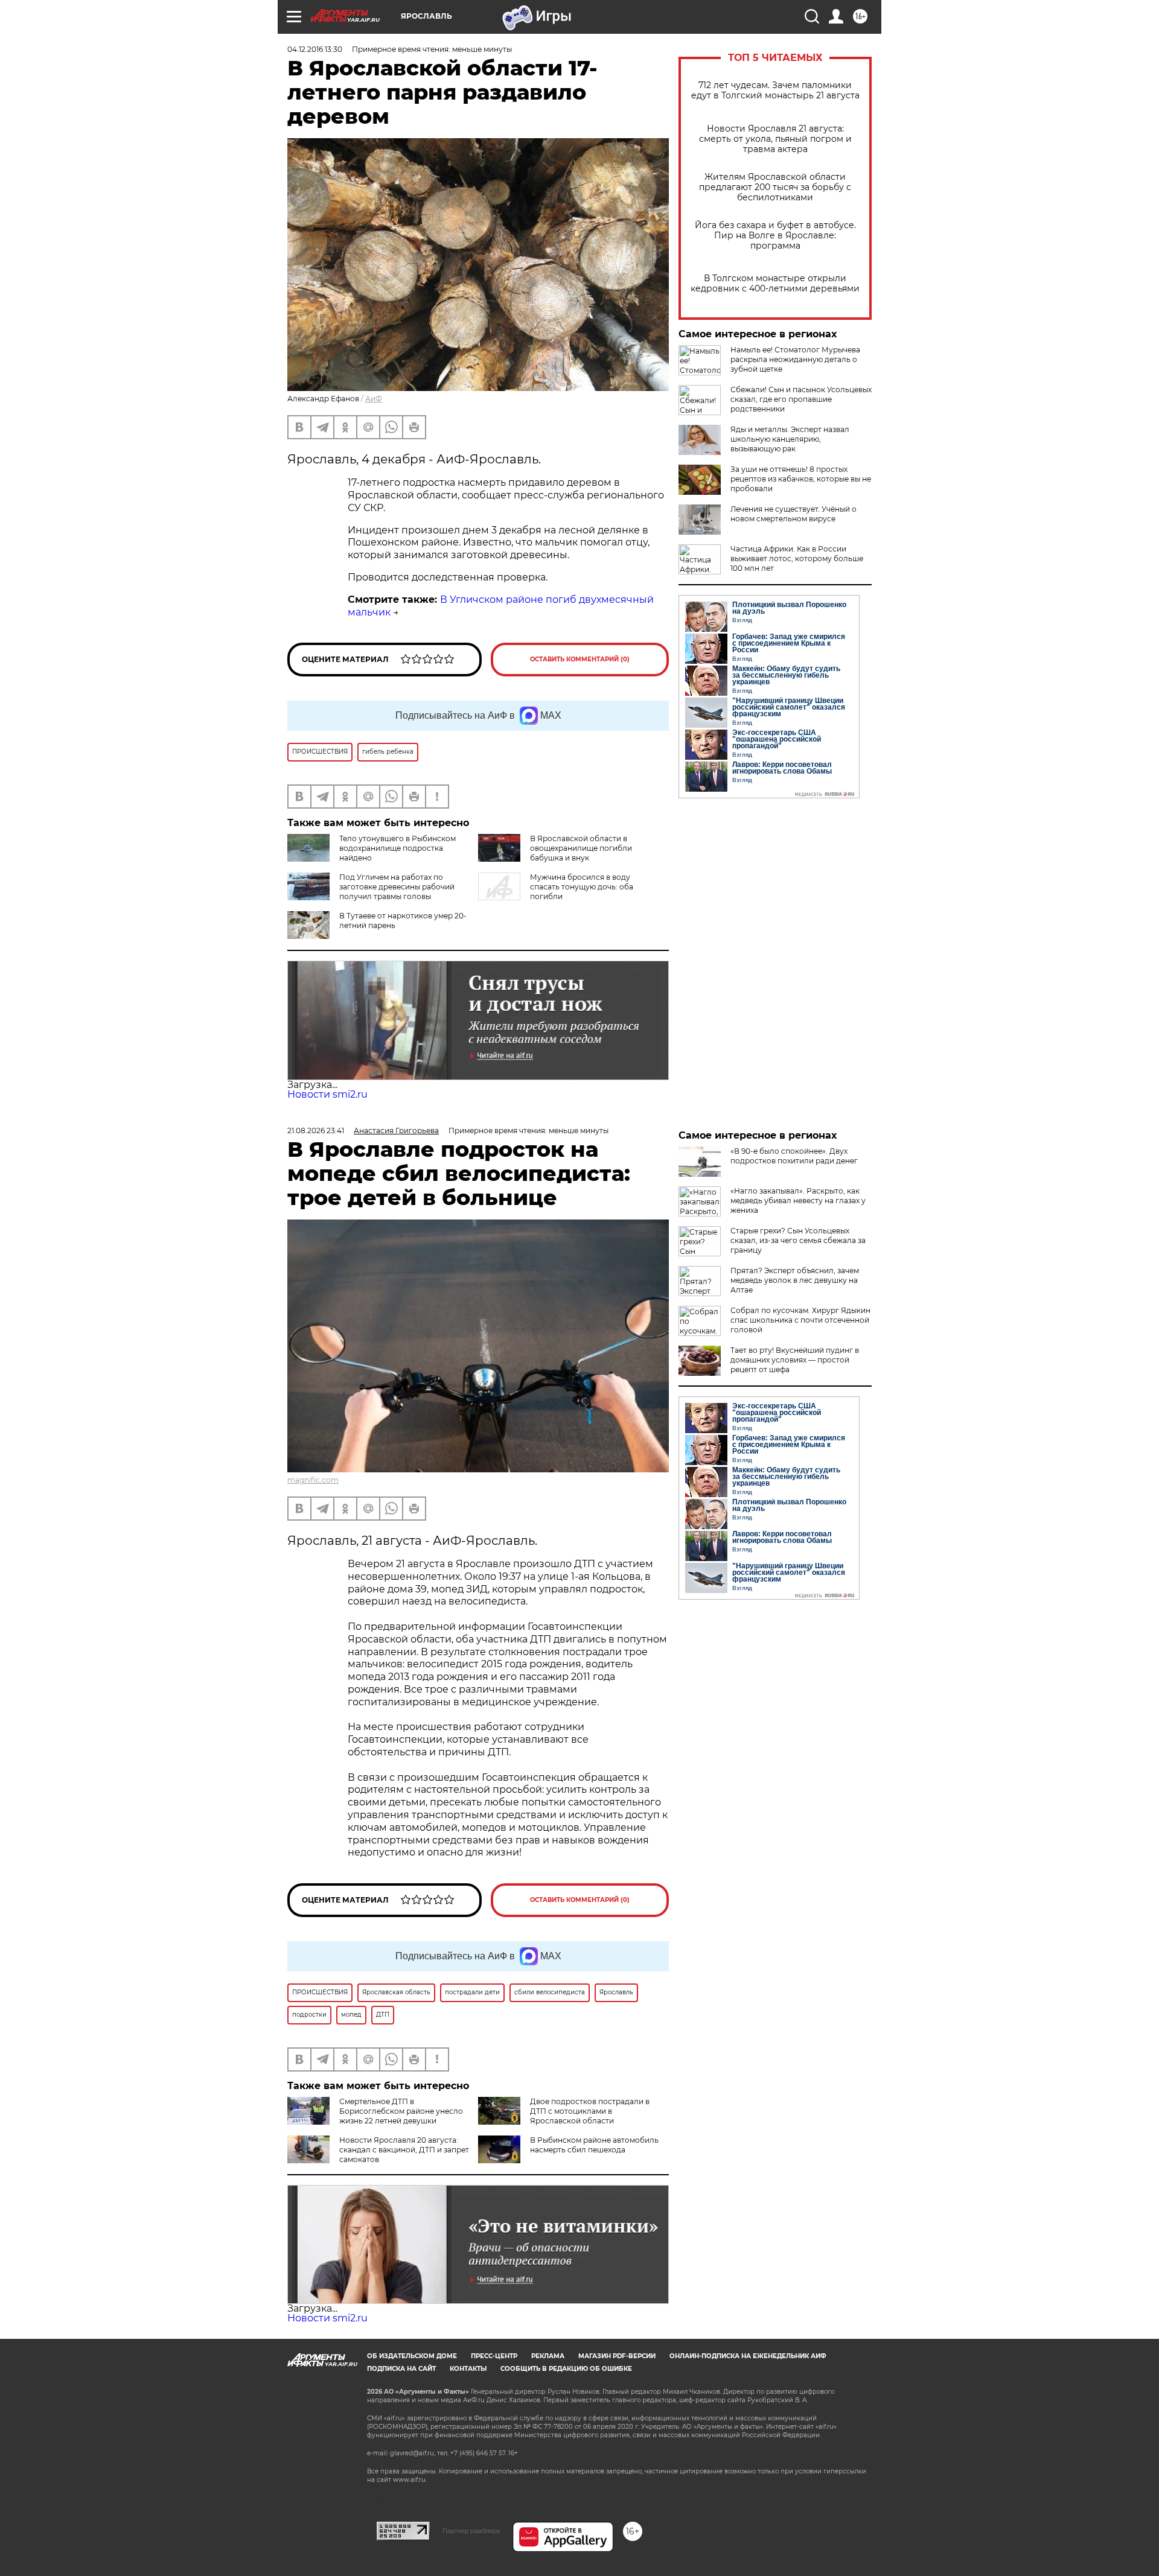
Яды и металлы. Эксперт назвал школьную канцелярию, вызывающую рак (790, 439)
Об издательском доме (412, 2356)
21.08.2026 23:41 (316, 1131)
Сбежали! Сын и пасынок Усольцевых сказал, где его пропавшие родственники (801, 399)
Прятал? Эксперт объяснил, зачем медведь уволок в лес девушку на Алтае (795, 1280)
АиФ (374, 399)
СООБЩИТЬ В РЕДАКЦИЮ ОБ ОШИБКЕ (566, 2369)
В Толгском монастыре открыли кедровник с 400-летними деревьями (775, 284)
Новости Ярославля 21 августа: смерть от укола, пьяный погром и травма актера (775, 139)
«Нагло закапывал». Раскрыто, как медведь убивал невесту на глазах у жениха (798, 1201)
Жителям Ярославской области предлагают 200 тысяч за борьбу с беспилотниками (775, 187)
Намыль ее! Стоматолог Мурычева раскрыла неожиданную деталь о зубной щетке (795, 359)
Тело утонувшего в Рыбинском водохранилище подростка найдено (398, 848)
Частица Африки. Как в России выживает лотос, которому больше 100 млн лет (797, 558)
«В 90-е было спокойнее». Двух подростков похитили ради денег (794, 1156)
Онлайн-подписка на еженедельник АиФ (748, 2356)
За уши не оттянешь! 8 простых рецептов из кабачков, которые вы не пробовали (801, 479)
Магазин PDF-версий (617, 2356)
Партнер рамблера (471, 2531)
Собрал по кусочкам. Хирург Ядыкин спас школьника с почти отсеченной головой (800, 1320)
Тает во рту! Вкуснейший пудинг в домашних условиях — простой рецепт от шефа (795, 1360)
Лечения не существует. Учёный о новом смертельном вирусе (793, 514)
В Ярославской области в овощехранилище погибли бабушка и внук (581, 848)
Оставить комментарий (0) (580, 659)
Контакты (468, 2369)
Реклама (548, 2356)
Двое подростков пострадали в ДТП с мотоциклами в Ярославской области (590, 2111)
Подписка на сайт (401, 2369)
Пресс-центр (494, 2356)
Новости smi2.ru (327, 1094)
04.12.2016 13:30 (315, 49)
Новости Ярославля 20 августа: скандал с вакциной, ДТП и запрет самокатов (404, 2150)
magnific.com (313, 1480)
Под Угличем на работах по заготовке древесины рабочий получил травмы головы (397, 887)
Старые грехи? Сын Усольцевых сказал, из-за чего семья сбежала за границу (798, 1240)
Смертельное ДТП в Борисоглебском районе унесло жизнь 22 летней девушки (401, 2111)
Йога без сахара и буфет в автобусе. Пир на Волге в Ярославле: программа (775, 236)
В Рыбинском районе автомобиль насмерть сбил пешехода (594, 2145)
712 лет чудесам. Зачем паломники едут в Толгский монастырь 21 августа (775, 91)
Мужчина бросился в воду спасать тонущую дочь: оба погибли (582, 887)
